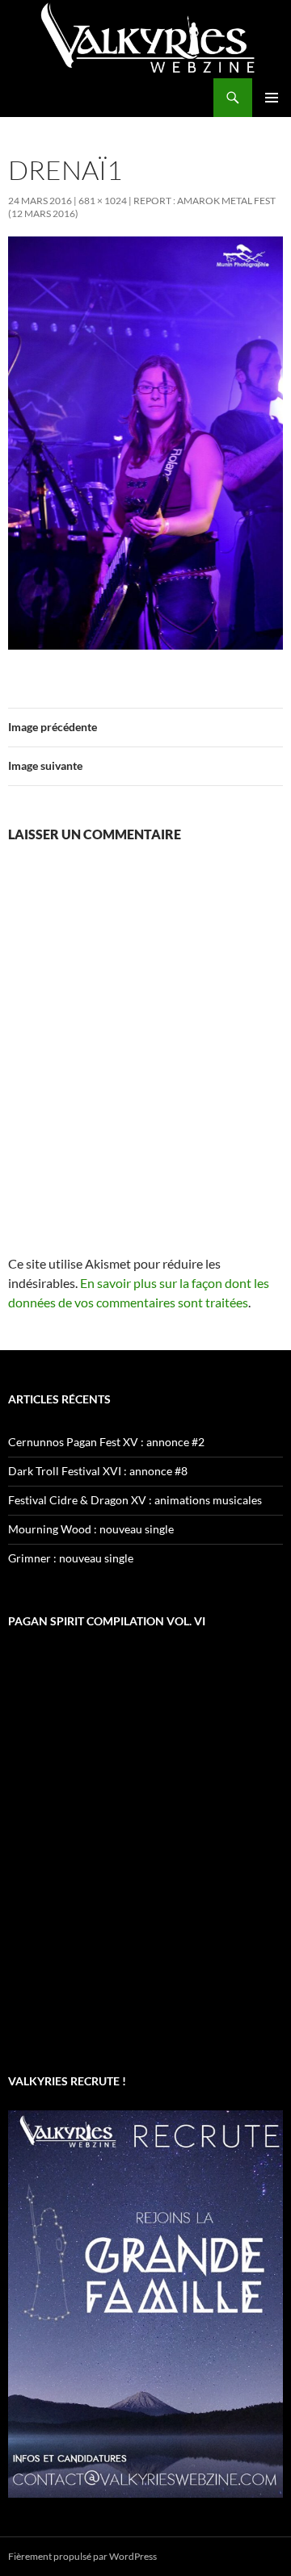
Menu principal (272, 98)
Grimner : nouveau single (71, 1558)
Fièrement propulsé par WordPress (82, 2556)
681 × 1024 (103, 201)
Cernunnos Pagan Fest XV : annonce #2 (106, 1442)
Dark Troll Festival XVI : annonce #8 (98, 1471)
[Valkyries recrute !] (145, 2302)
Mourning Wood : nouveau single (91, 1529)
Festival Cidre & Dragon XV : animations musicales (135, 1500)
